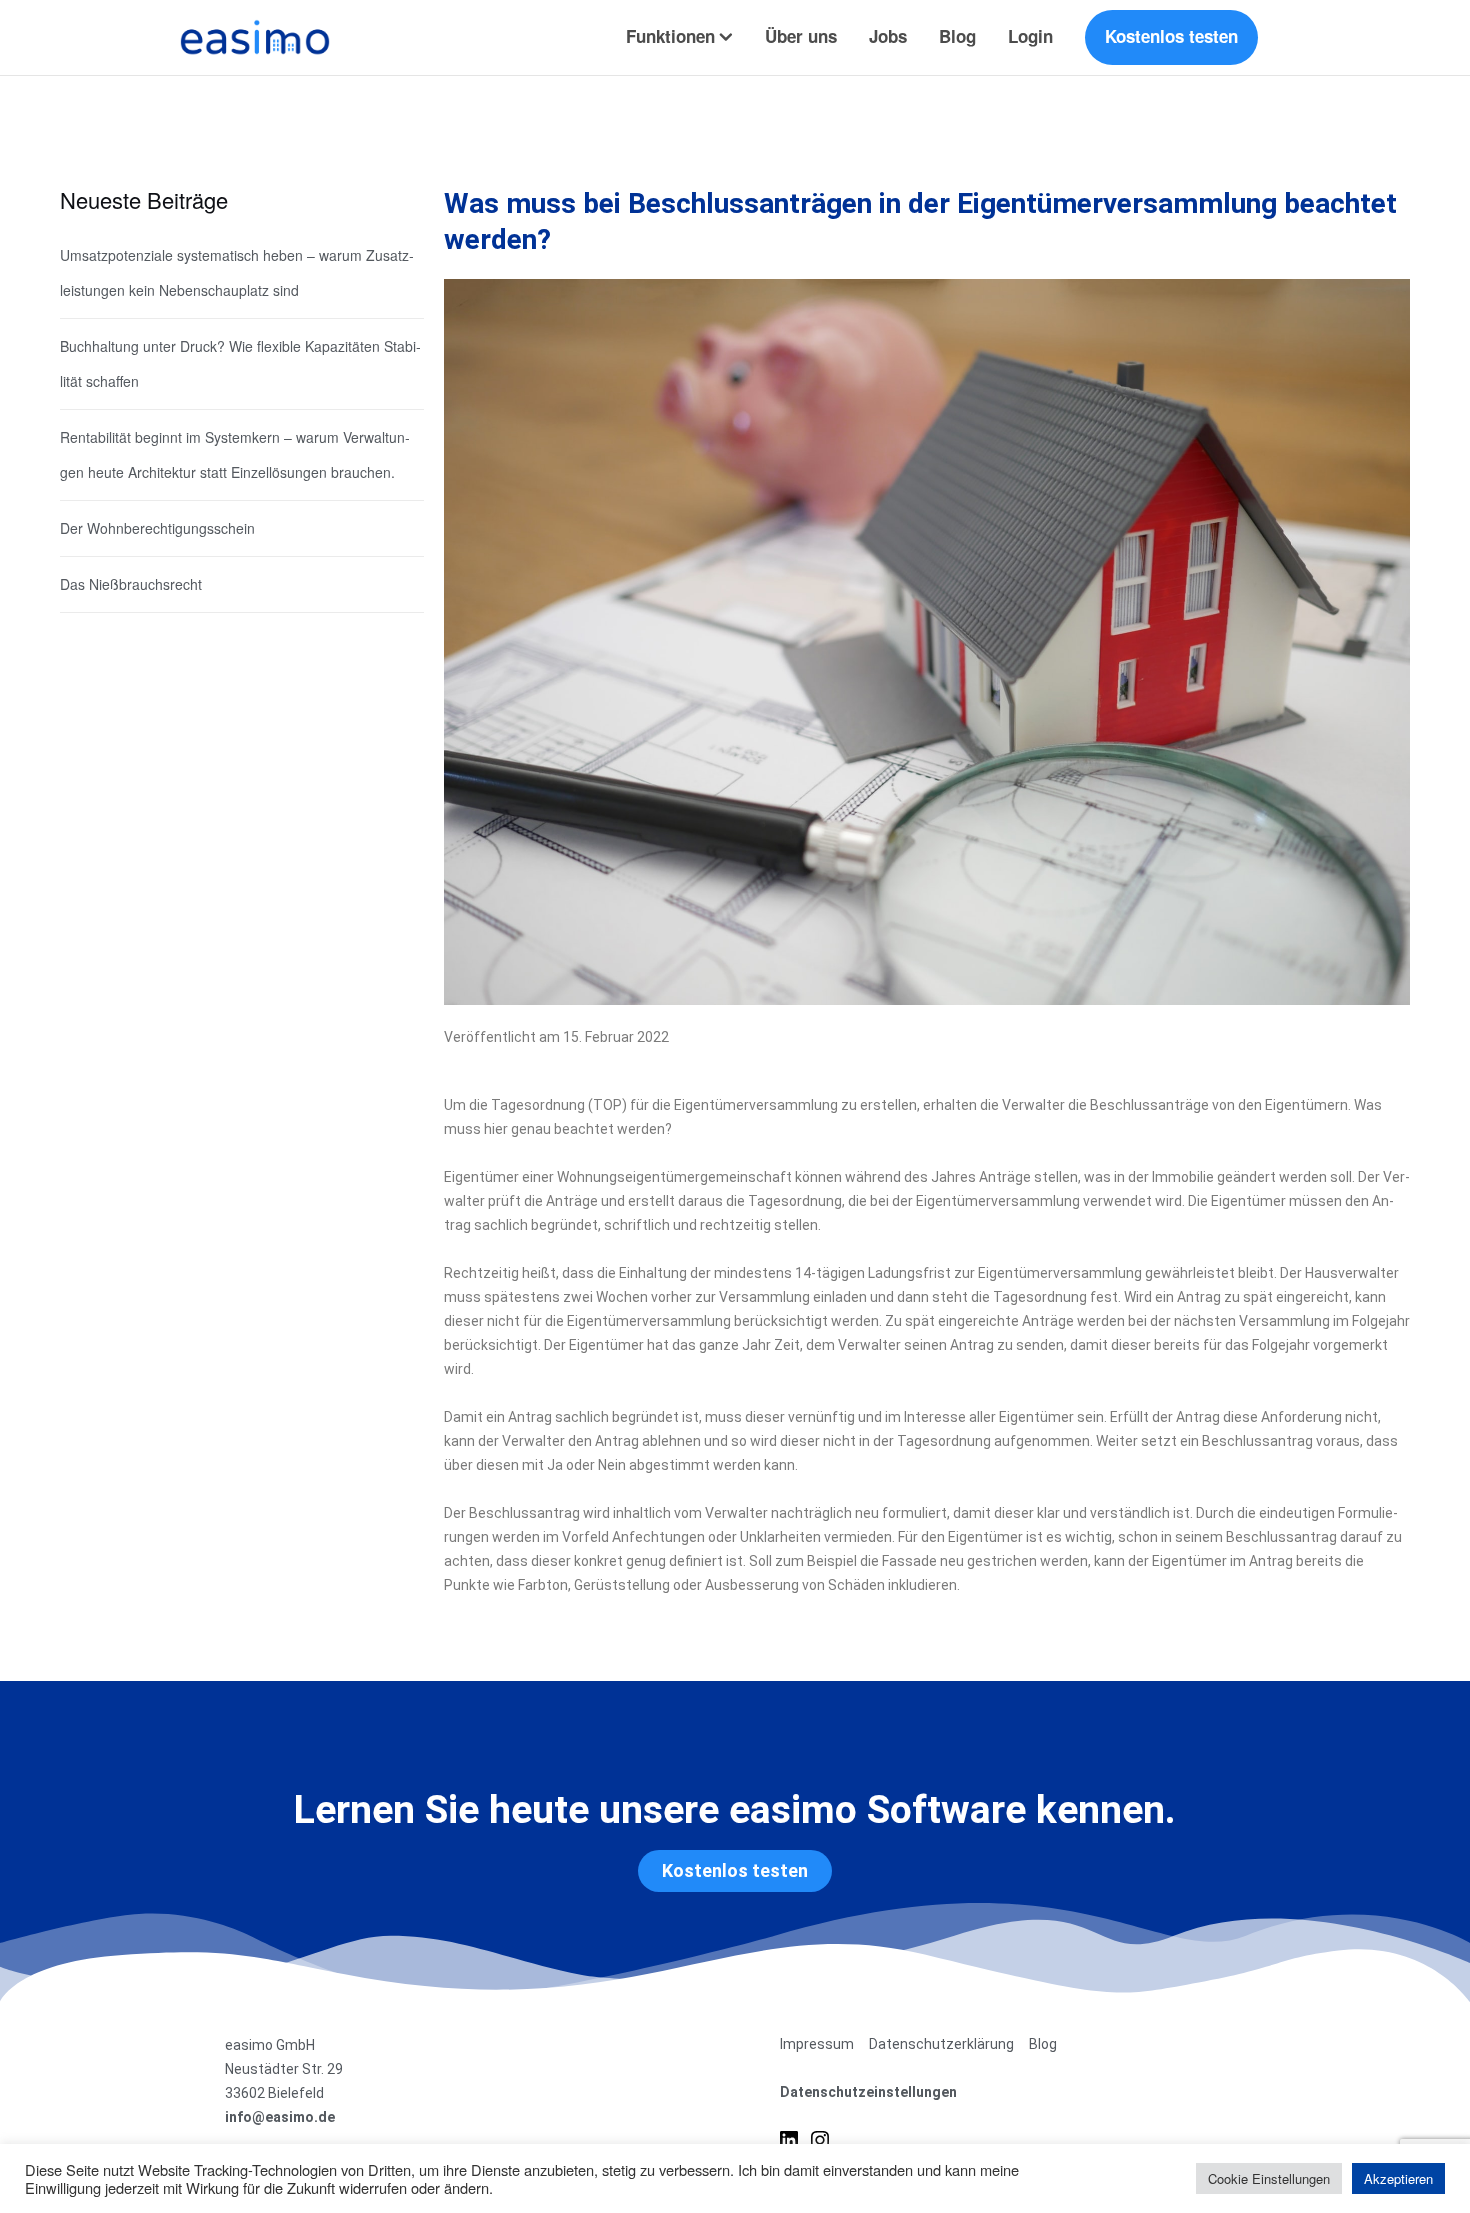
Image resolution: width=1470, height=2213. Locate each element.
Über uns (801, 36)
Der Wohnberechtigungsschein (157, 528)
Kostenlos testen (1171, 36)
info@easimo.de (280, 2117)
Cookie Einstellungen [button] (1269, 2178)
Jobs (888, 36)
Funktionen (670, 36)
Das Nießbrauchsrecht (131, 584)
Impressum (817, 2044)
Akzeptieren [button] (1398, 2178)
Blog (957, 36)
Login (1030, 36)
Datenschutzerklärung (941, 2044)
